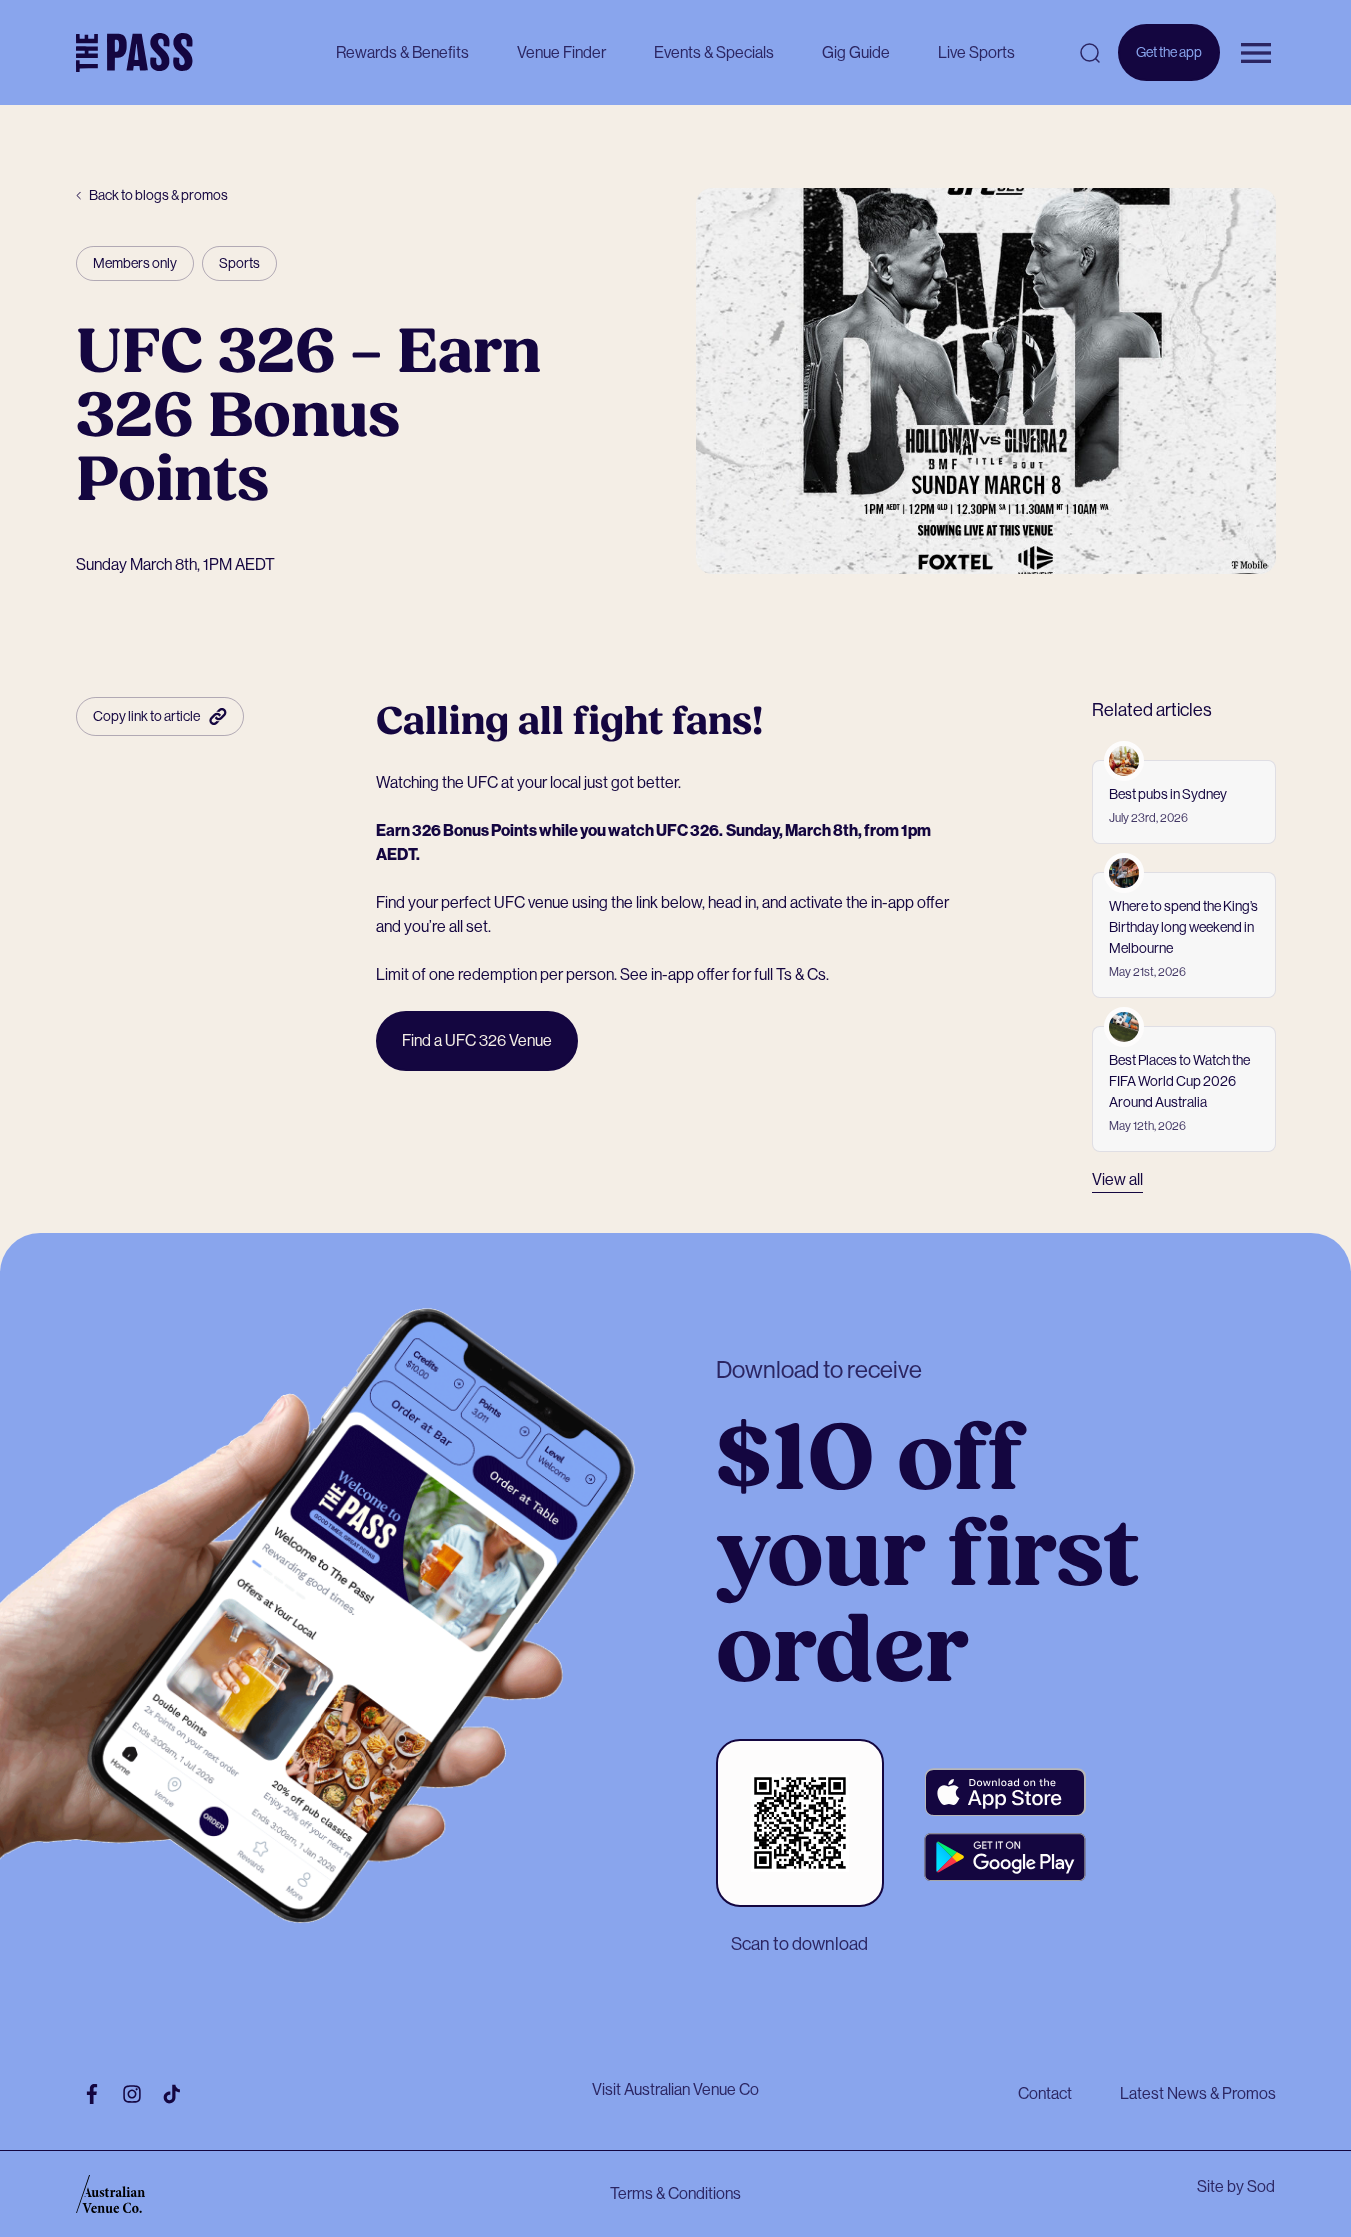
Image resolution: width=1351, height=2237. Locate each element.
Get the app (1169, 62)
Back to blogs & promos (158, 195)
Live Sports (976, 52)
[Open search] (1090, 53)
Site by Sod (1236, 2186)
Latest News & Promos (1198, 2093)
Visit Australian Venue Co (675, 2089)
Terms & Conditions (675, 2193)
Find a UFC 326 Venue (477, 1040)
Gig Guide (856, 52)
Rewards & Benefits (402, 52)
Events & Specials (714, 52)
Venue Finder (561, 52)
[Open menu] (1256, 53)
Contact (1045, 2093)
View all (1117, 1179)
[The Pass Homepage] (134, 53)
